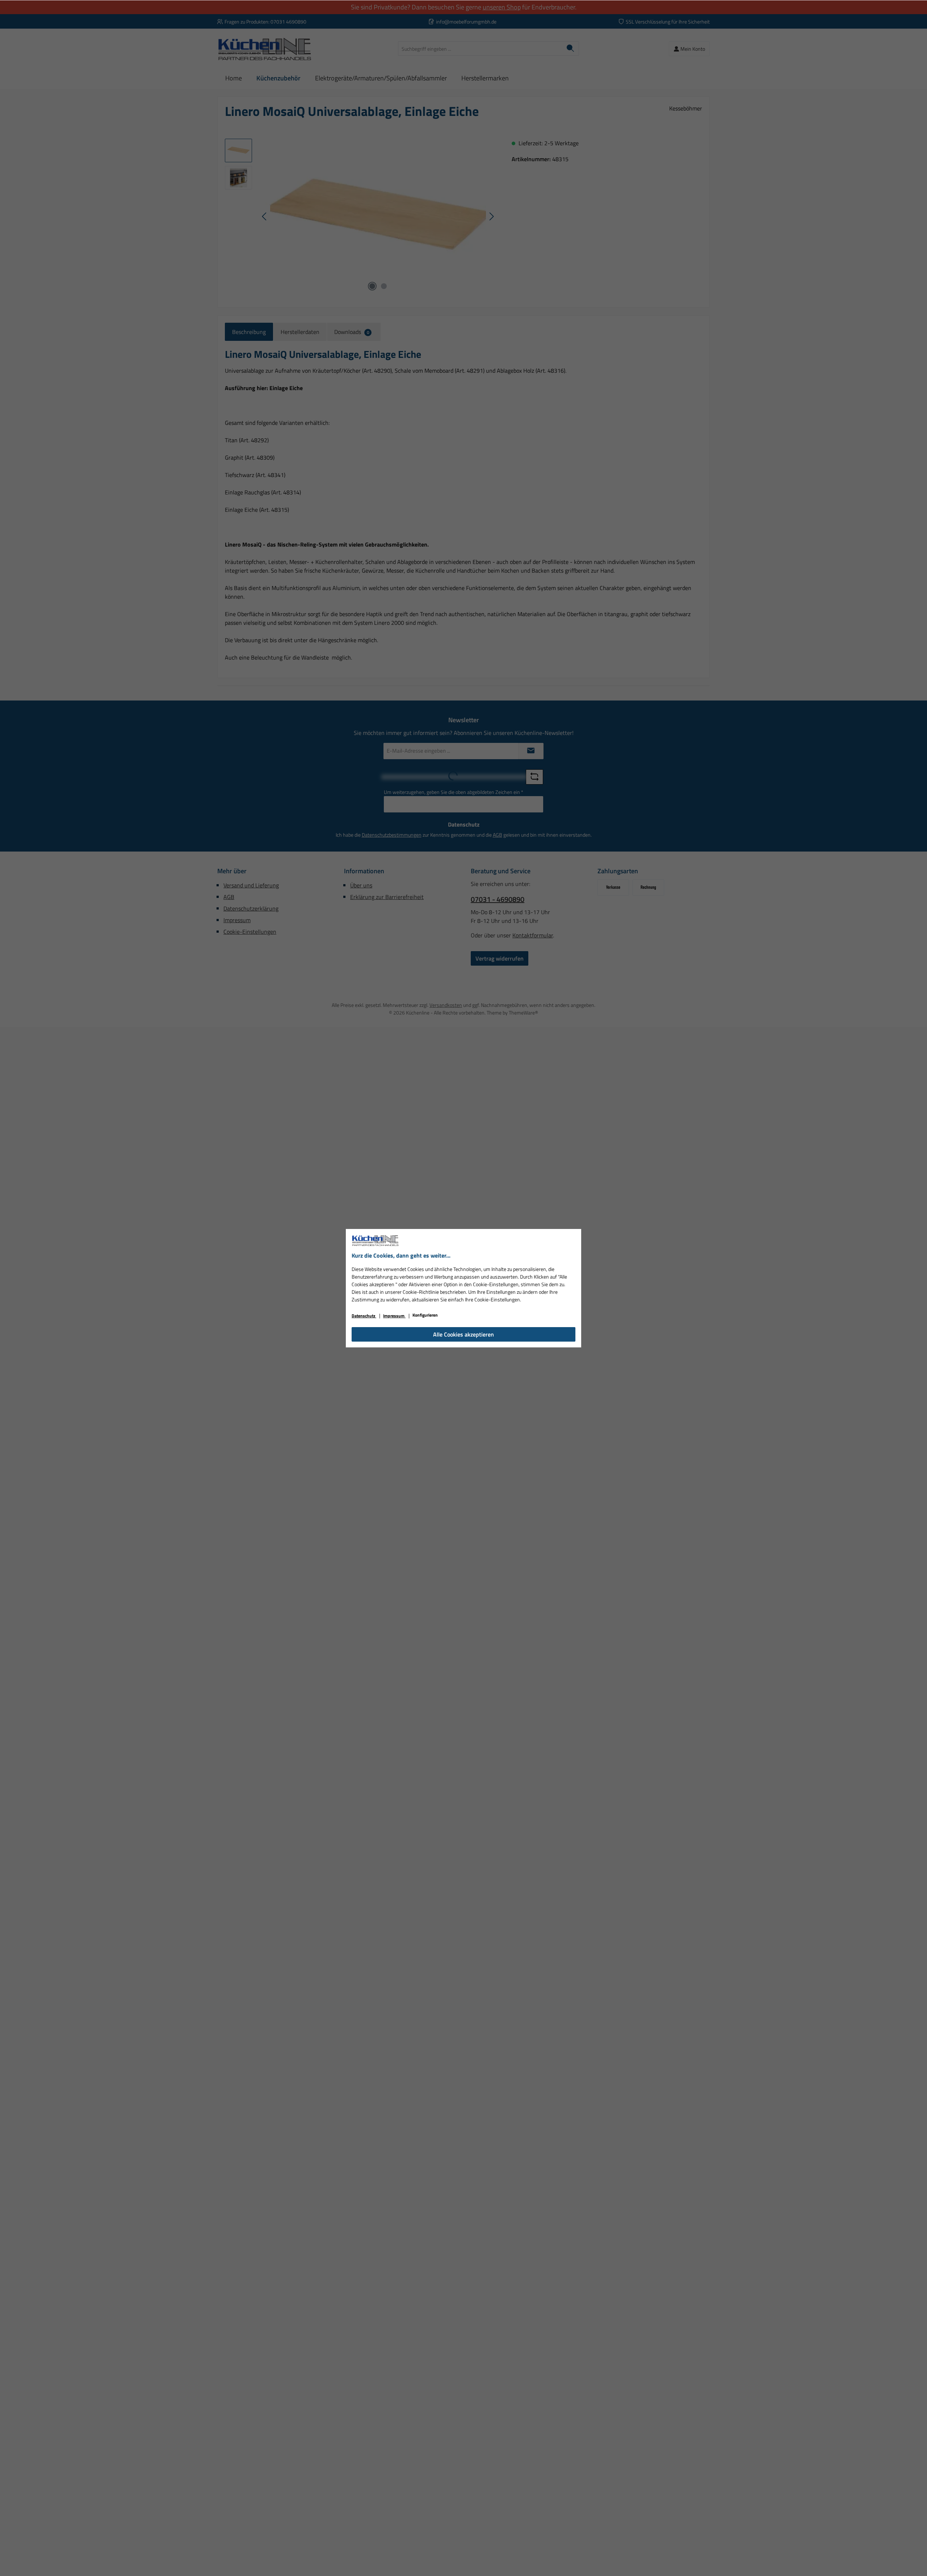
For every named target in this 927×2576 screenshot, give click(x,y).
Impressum (394, 1316)
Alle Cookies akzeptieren (463, 1334)
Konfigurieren (425, 1315)
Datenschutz (364, 1316)
